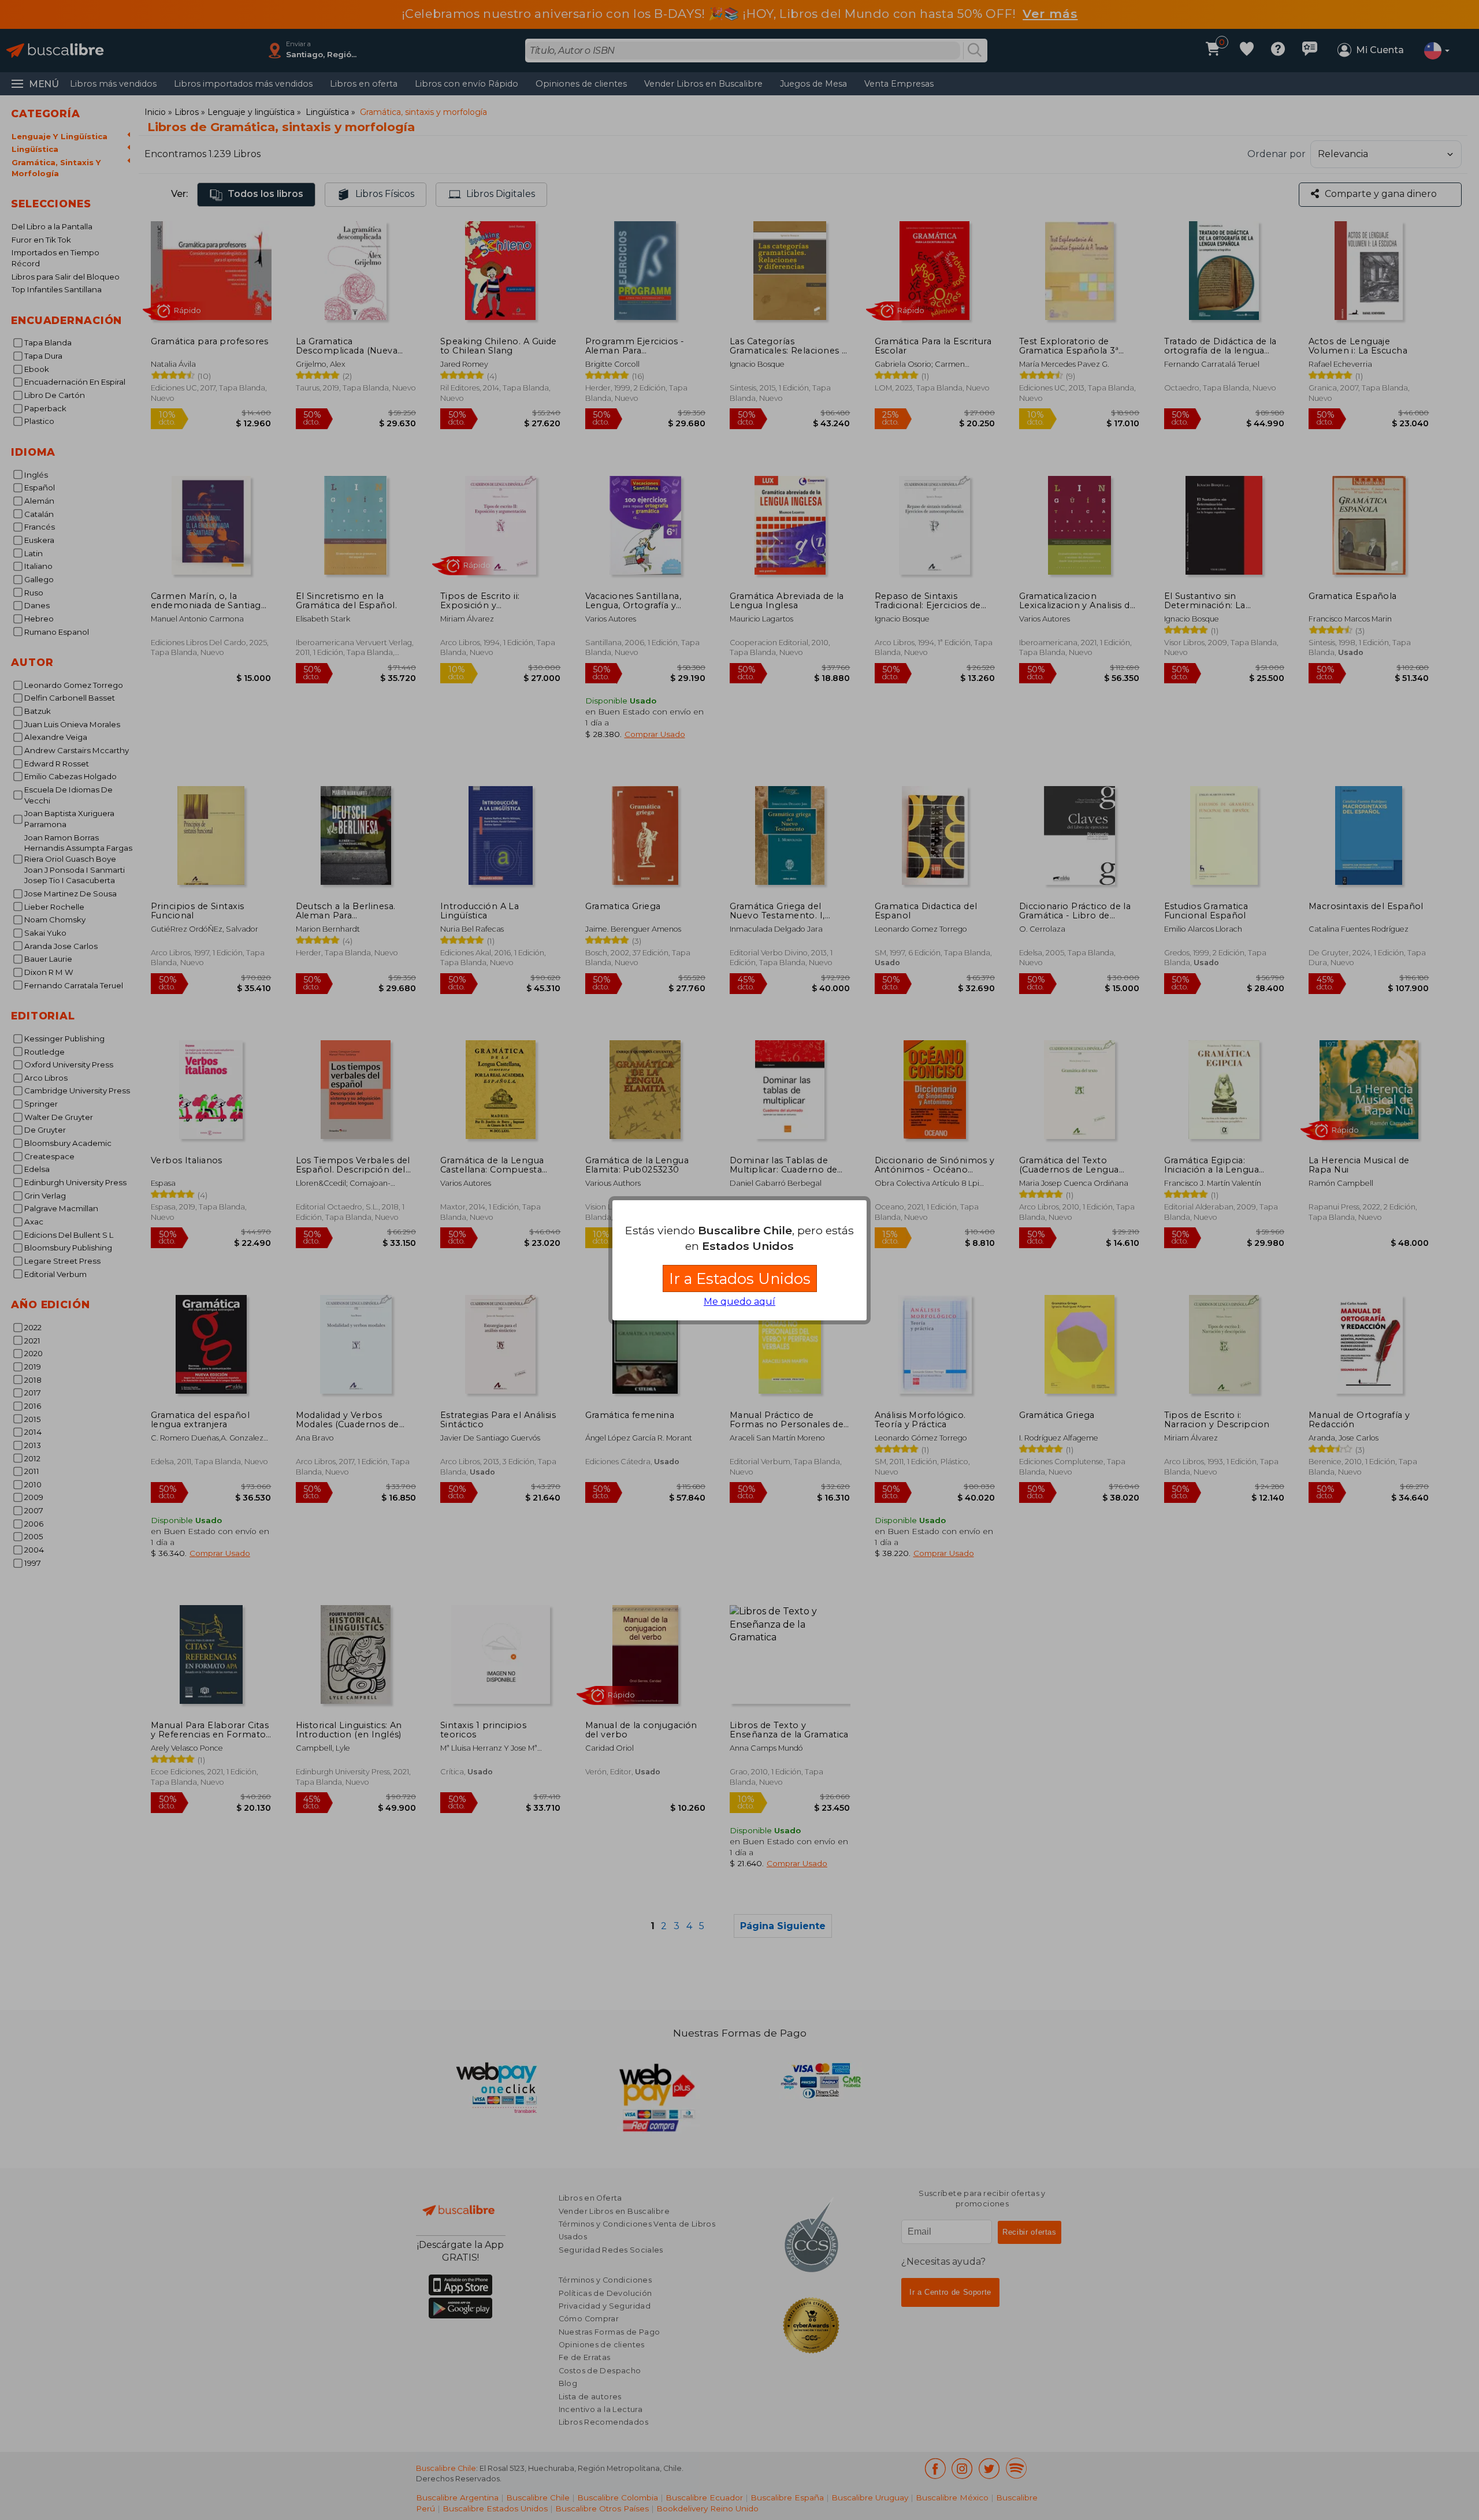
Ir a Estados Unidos (740, 1278)
